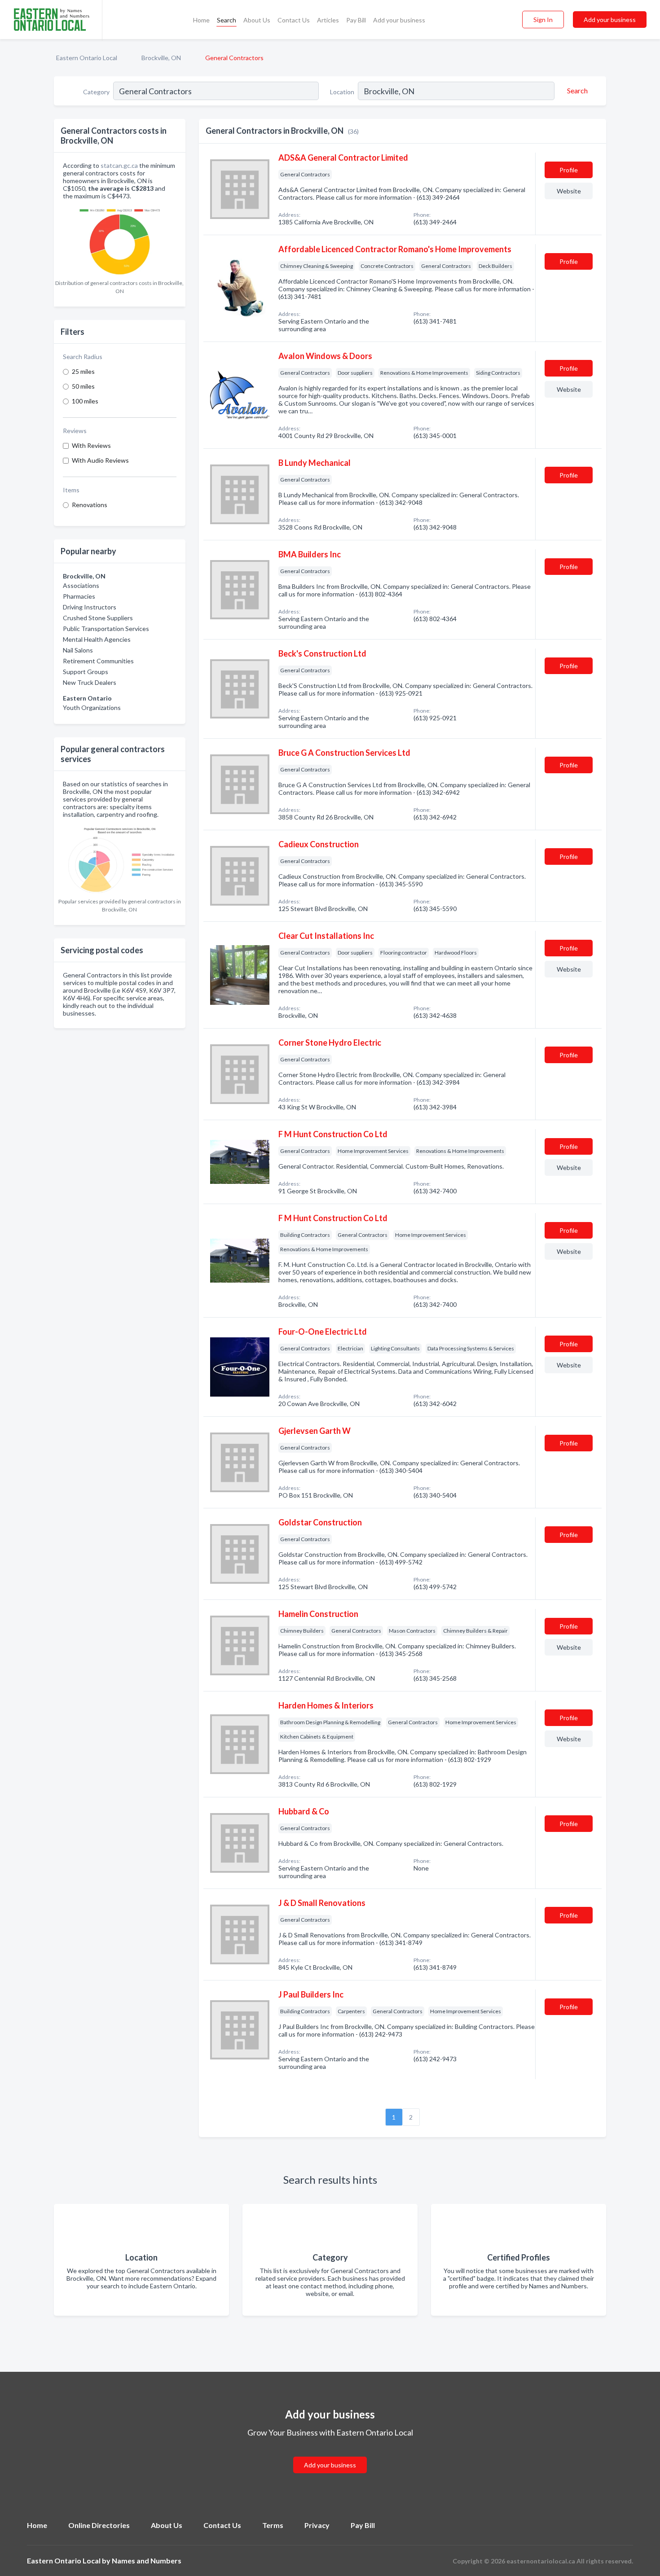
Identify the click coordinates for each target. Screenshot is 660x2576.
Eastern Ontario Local (87, 58)
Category (96, 92)
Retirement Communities (98, 661)
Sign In (543, 20)
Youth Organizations (92, 708)
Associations (81, 585)
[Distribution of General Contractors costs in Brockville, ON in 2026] (120, 240)
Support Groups (86, 672)
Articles (328, 20)
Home (201, 20)
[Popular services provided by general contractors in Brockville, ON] (120, 858)
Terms (273, 2525)
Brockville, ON (161, 58)
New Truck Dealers (90, 682)
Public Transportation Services (106, 629)
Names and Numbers (147, 2561)
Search (227, 20)
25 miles (83, 371)
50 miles (83, 386)
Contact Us (294, 20)
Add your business (399, 20)
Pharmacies (79, 596)
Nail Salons (78, 650)
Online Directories (99, 2525)
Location (342, 92)
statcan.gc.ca (119, 165)
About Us (257, 20)
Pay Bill (356, 20)
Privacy (317, 2525)
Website (569, 191)
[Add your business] (330, 2454)
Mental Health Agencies (97, 639)
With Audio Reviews (100, 460)
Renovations (90, 505)
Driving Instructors (90, 607)
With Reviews (91, 445)
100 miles (85, 401)
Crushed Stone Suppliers (98, 618)
